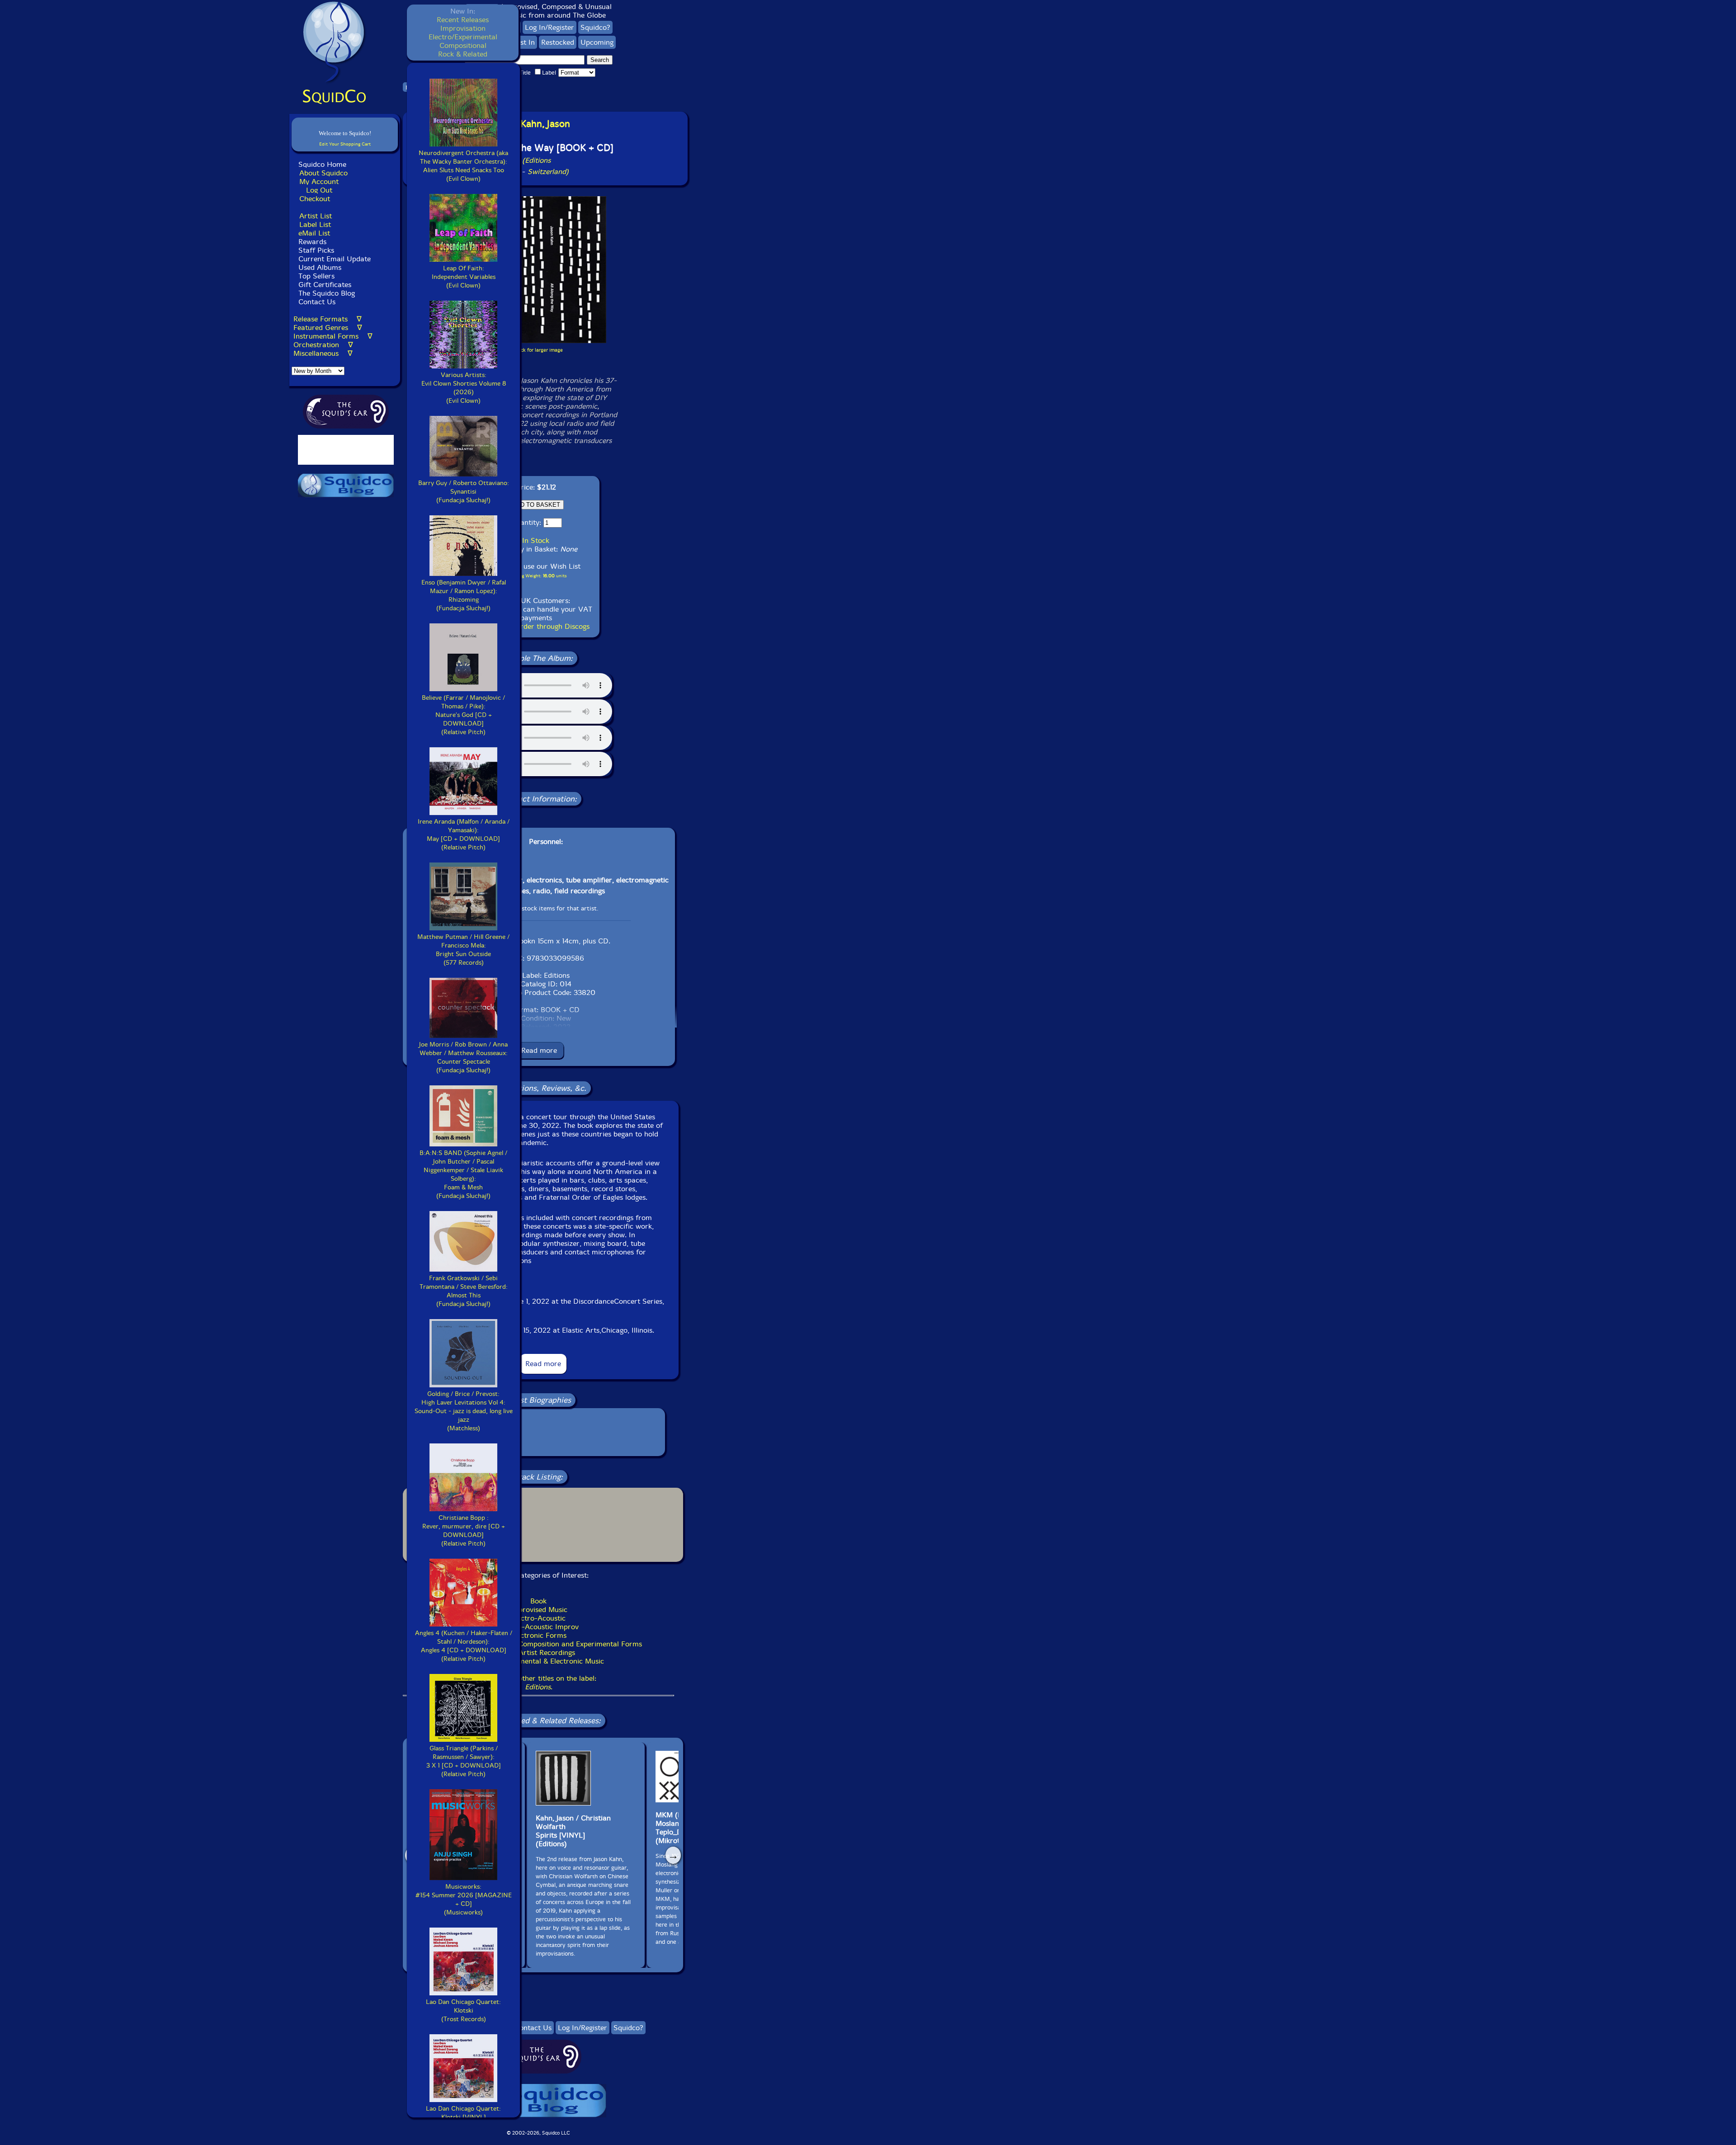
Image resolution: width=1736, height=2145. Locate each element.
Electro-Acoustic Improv (539, 1627)
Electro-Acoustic (538, 1618)
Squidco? (595, 27)
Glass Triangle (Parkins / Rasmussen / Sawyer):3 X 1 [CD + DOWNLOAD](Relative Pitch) (464, 1761)
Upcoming (597, 42)
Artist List (316, 216)
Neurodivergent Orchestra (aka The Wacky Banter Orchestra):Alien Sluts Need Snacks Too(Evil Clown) (463, 166)
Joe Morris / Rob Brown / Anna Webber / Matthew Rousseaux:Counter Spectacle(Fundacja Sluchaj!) (463, 1057)
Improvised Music (539, 1610)
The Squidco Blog (327, 293)
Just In (525, 42)
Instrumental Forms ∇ (333, 336)
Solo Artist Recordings (538, 1652)
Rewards (312, 242)
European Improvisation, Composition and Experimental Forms (539, 1644)
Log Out (319, 190)
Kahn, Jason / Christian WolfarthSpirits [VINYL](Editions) (573, 1831)
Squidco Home (322, 164)
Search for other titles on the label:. (538, 1683)
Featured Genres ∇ (328, 328)
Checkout (315, 199)
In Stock (536, 540)
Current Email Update (333, 259)
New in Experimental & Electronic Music (539, 1661)
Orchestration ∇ (323, 345)
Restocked (558, 42)
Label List (315, 224)
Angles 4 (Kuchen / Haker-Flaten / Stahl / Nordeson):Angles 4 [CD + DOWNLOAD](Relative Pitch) (464, 1646)
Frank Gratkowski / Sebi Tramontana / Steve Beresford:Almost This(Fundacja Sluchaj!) (464, 1291)
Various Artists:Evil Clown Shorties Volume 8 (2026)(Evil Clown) (464, 388)
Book (538, 1601)
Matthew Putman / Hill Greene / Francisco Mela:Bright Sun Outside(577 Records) (463, 950)
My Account (319, 181)
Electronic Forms (539, 1635)
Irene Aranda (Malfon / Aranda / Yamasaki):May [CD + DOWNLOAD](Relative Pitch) (464, 834)
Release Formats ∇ (328, 319)
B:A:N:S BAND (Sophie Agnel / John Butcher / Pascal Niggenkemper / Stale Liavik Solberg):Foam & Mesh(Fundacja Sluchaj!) (463, 1174)
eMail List (314, 233)
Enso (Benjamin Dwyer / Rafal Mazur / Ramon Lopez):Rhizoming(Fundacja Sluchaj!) (464, 595)
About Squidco (323, 173)
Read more (539, 1050)
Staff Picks (316, 250)
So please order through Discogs (536, 626)
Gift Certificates (325, 285)
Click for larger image (539, 350)
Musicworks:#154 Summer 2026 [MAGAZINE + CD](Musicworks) (464, 1900)
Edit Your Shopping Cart (345, 144)
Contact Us (316, 302)
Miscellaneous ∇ (323, 353)
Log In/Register (550, 27)
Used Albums (320, 267)
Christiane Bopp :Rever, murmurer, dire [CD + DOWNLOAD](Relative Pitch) (464, 1531)
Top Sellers (316, 276)
